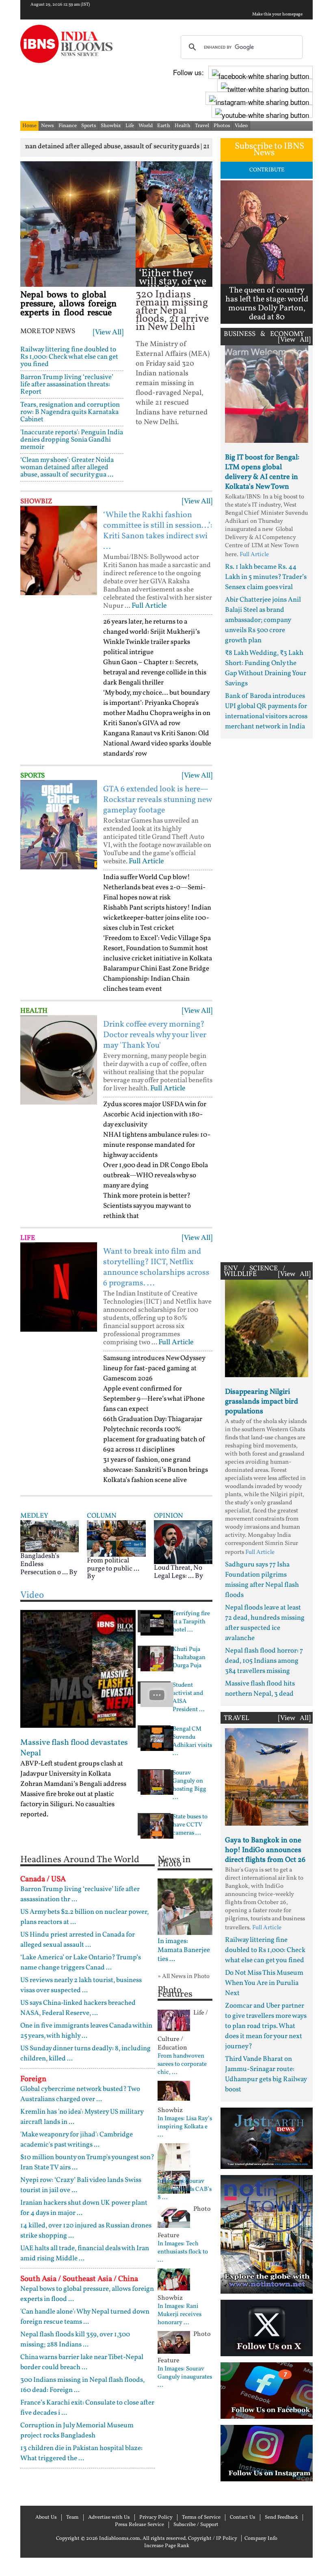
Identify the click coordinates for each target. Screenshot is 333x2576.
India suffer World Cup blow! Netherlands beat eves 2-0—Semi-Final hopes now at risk (154, 887)
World (146, 126)
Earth (164, 126)
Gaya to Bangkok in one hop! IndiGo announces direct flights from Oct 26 (265, 1850)
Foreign (33, 2079)
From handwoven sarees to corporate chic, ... (182, 2065)
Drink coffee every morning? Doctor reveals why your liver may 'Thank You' (155, 1035)
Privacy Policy (156, 2518)
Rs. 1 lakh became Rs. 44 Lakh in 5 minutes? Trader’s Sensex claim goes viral (266, 577)
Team (72, 2518)
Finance (68, 126)
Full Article (149, 606)
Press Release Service (139, 2525)
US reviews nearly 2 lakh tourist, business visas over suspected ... (81, 1985)
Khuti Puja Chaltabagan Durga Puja (189, 1658)
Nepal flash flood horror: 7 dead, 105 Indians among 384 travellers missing (264, 1661)
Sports (89, 126)
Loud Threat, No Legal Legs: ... (178, 1572)
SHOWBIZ (36, 502)
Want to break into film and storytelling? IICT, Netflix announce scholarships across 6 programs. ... (156, 1267)
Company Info (261, 2539)
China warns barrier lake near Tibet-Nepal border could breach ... (82, 2362)
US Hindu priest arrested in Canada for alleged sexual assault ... (78, 1940)
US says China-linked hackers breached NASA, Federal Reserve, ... (78, 2008)
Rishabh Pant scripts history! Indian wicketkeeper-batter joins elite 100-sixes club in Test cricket (157, 918)
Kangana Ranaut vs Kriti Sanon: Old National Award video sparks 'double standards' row (157, 744)
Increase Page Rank (167, 2546)
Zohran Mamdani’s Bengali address (73, 1784)
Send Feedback (281, 2518)
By (73, 1572)
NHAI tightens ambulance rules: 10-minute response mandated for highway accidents (157, 1145)
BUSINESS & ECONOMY (264, 334)
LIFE (28, 1238)
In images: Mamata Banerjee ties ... (184, 1950)
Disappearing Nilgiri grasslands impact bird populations (262, 1402)
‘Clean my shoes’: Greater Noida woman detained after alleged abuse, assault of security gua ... (67, 467)
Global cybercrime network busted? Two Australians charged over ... (80, 2094)
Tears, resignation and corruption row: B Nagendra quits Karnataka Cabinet (70, 412)
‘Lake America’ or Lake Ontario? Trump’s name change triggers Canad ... (81, 1963)
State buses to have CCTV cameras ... (190, 1825)
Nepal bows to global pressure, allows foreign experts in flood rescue (68, 304)
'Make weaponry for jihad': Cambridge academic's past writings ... (77, 2140)
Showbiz (111, 126)
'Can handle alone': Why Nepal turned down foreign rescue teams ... (85, 2317)
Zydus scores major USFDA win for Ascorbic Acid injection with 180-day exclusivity (155, 1115)
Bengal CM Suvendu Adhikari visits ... (192, 1742)
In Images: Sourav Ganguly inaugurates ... (185, 2377)
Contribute (267, 170)
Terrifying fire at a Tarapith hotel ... (191, 1622)
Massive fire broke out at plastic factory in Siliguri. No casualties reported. (67, 1804)
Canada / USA (43, 1879)
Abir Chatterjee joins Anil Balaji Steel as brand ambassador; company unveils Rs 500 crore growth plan (263, 620)
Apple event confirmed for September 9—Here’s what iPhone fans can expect (154, 1399)
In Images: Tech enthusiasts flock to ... (183, 2252)
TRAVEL (237, 1718)
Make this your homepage (277, 15)
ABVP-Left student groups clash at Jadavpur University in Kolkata (72, 1769)
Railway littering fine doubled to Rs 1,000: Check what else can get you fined (69, 357)
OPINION (169, 1516)
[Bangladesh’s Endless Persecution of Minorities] (50, 1536)
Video (241, 126)
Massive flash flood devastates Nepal (74, 1748)
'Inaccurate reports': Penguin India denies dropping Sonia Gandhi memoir (72, 440)
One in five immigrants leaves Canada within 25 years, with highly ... (86, 2031)
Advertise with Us (109, 2518)
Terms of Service (201, 2518)
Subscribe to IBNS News (269, 150)
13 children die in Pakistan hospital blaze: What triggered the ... (81, 2453)
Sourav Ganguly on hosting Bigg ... (189, 1785)
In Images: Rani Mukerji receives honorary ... (179, 2315)
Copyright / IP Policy (213, 2539)
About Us (46, 2518)
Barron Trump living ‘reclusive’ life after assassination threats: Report (67, 385)
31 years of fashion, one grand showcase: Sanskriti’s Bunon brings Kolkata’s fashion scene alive (156, 1470)
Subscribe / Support (196, 2525)
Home (29, 126)
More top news (48, 331)
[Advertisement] (267, 998)
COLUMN (102, 1516)
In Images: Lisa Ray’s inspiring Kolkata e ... (185, 2127)
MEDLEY (34, 1516)
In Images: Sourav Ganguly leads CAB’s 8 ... (185, 2190)
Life (130, 126)
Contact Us (243, 2518)
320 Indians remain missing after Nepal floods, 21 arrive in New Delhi (172, 311)
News (48, 126)
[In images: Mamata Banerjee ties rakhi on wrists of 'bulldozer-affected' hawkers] (185, 1907)
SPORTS (32, 776)
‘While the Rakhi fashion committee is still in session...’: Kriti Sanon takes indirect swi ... (158, 531)
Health (183, 126)
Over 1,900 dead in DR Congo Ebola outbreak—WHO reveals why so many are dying (156, 1175)
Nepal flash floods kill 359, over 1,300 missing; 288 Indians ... (75, 2340)
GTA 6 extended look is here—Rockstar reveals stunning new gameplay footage (157, 800)
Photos (222, 126)
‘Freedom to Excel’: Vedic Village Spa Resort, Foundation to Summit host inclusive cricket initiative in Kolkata (158, 948)
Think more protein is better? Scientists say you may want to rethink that (147, 1206)
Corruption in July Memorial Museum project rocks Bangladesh (77, 2431)
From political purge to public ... (113, 1565)
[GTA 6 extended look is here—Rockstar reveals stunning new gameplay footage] (59, 825)
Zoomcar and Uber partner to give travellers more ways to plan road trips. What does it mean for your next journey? (266, 2026)
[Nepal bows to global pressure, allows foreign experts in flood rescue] (78, 224)
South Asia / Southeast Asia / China (79, 2279)
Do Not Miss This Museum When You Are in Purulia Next (264, 1983)
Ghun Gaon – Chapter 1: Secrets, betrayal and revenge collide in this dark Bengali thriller (155, 673)
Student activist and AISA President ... (189, 1698)
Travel (202, 126)
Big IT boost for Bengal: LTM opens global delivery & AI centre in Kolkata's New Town (262, 472)
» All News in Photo (184, 1977)
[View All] (108, 333)
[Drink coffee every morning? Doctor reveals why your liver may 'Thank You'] (59, 1060)
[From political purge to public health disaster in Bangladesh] (116, 1538)
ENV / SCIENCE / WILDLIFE (254, 1271)
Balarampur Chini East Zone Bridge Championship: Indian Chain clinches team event (156, 979)
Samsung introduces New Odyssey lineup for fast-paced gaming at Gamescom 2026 (154, 1368)
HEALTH (34, 1011)
